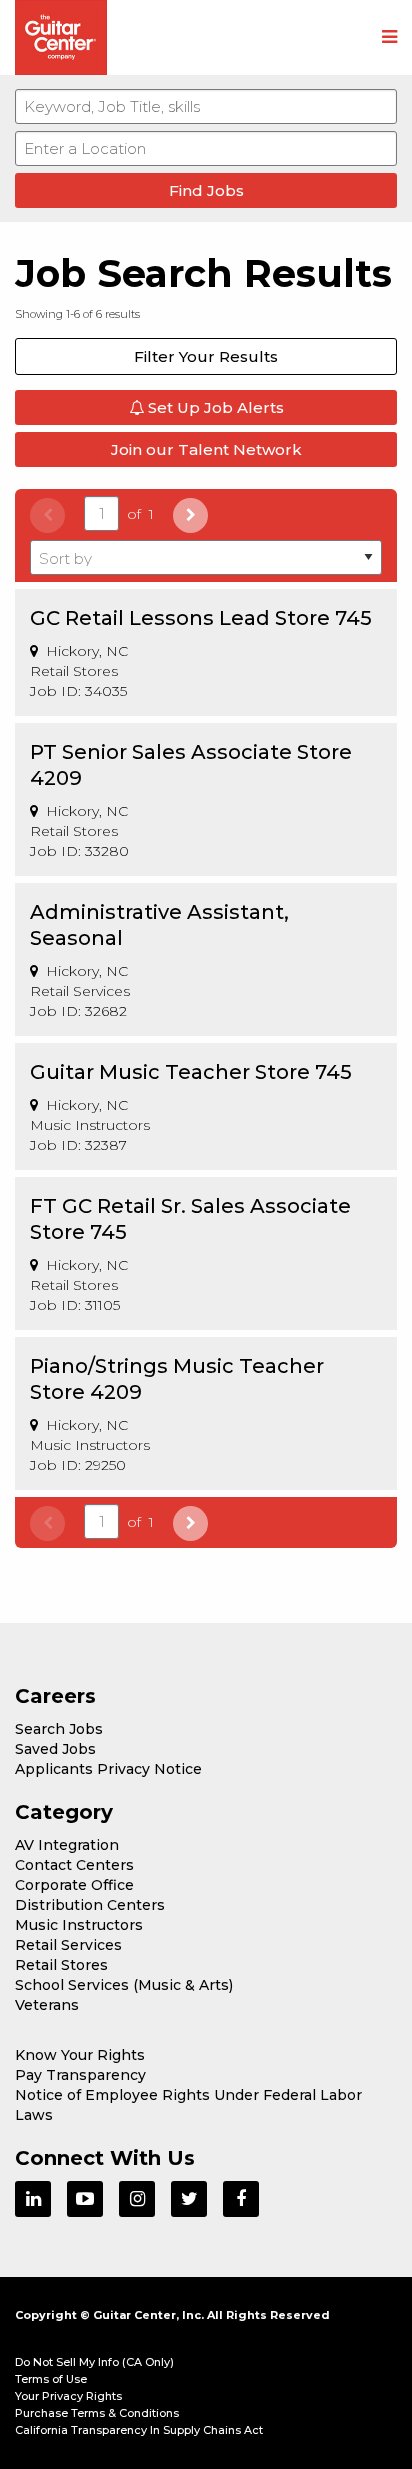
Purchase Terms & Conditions (97, 2413)
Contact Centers (74, 1865)
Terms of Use (51, 2379)
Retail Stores (61, 1965)
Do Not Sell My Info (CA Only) (94, 2362)
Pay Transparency (80, 2075)
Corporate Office (74, 1885)
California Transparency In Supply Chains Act (139, 2430)
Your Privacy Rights (68, 2396)
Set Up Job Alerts (214, 407)
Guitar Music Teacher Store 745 (191, 1072)
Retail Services (68, 1945)
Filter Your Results (206, 356)
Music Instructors (79, 1925)
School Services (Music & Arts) (124, 1985)
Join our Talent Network (206, 449)
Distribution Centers (90, 1905)
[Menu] (389, 38)
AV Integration (67, 1845)
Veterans (47, 2005)
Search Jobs (59, 1729)
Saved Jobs (55, 1749)
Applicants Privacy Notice (108, 1769)
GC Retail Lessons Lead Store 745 (201, 618)
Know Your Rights (80, 2055)
